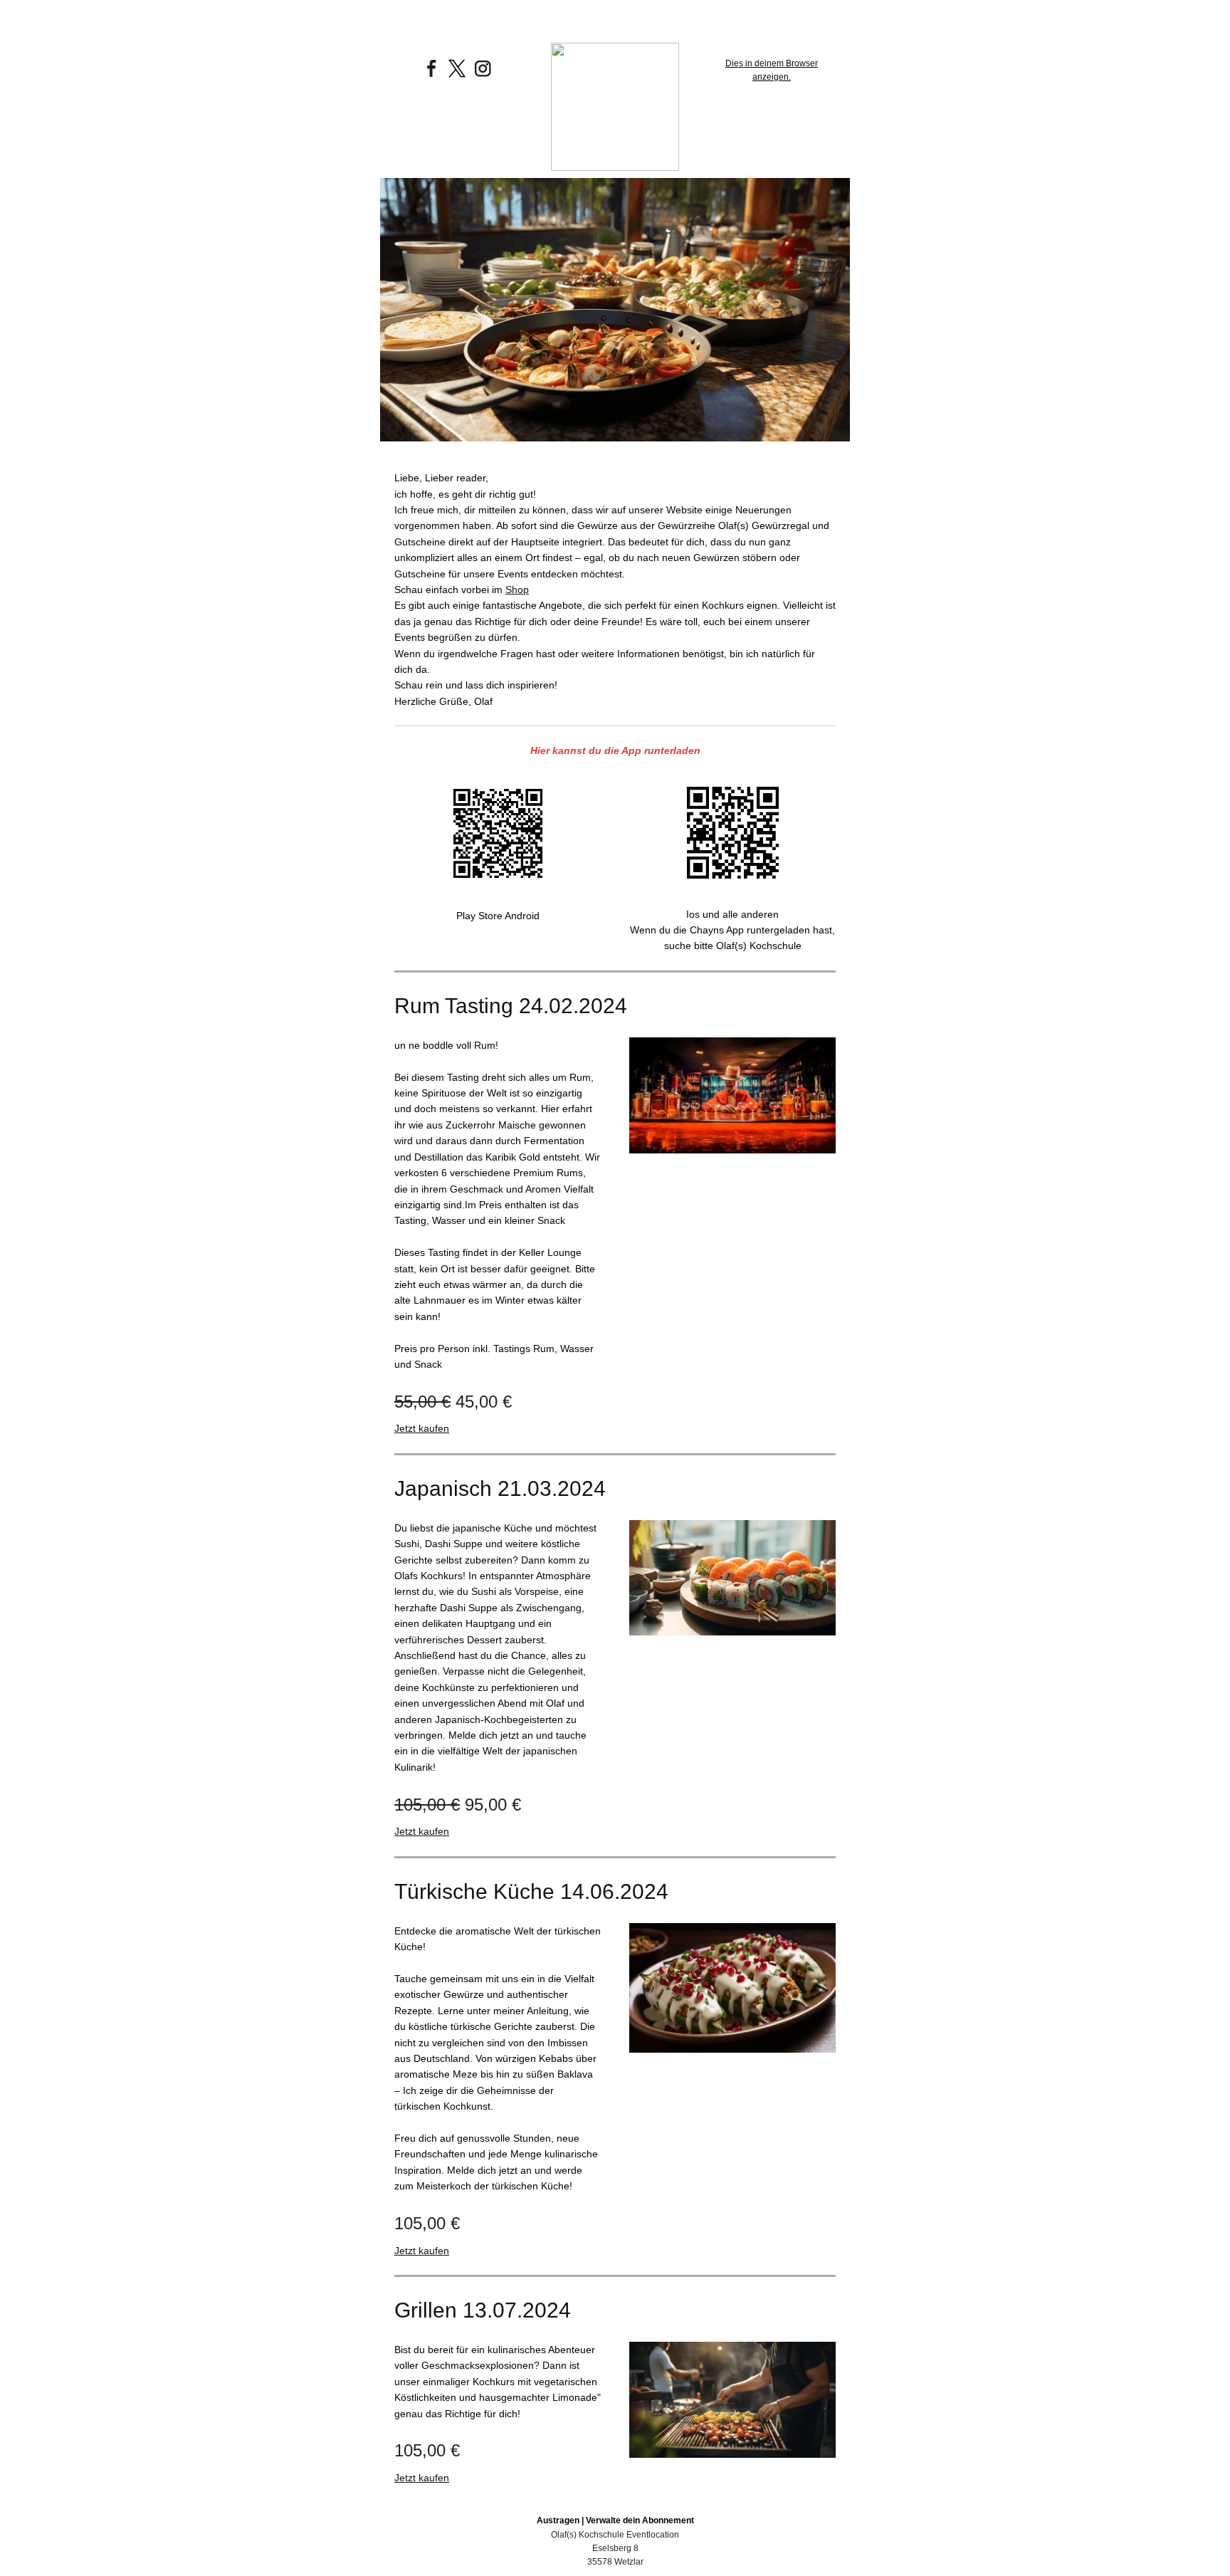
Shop (517, 590)
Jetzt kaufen (422, 1428)
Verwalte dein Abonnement (640, 2520)
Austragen (558, 2520)
